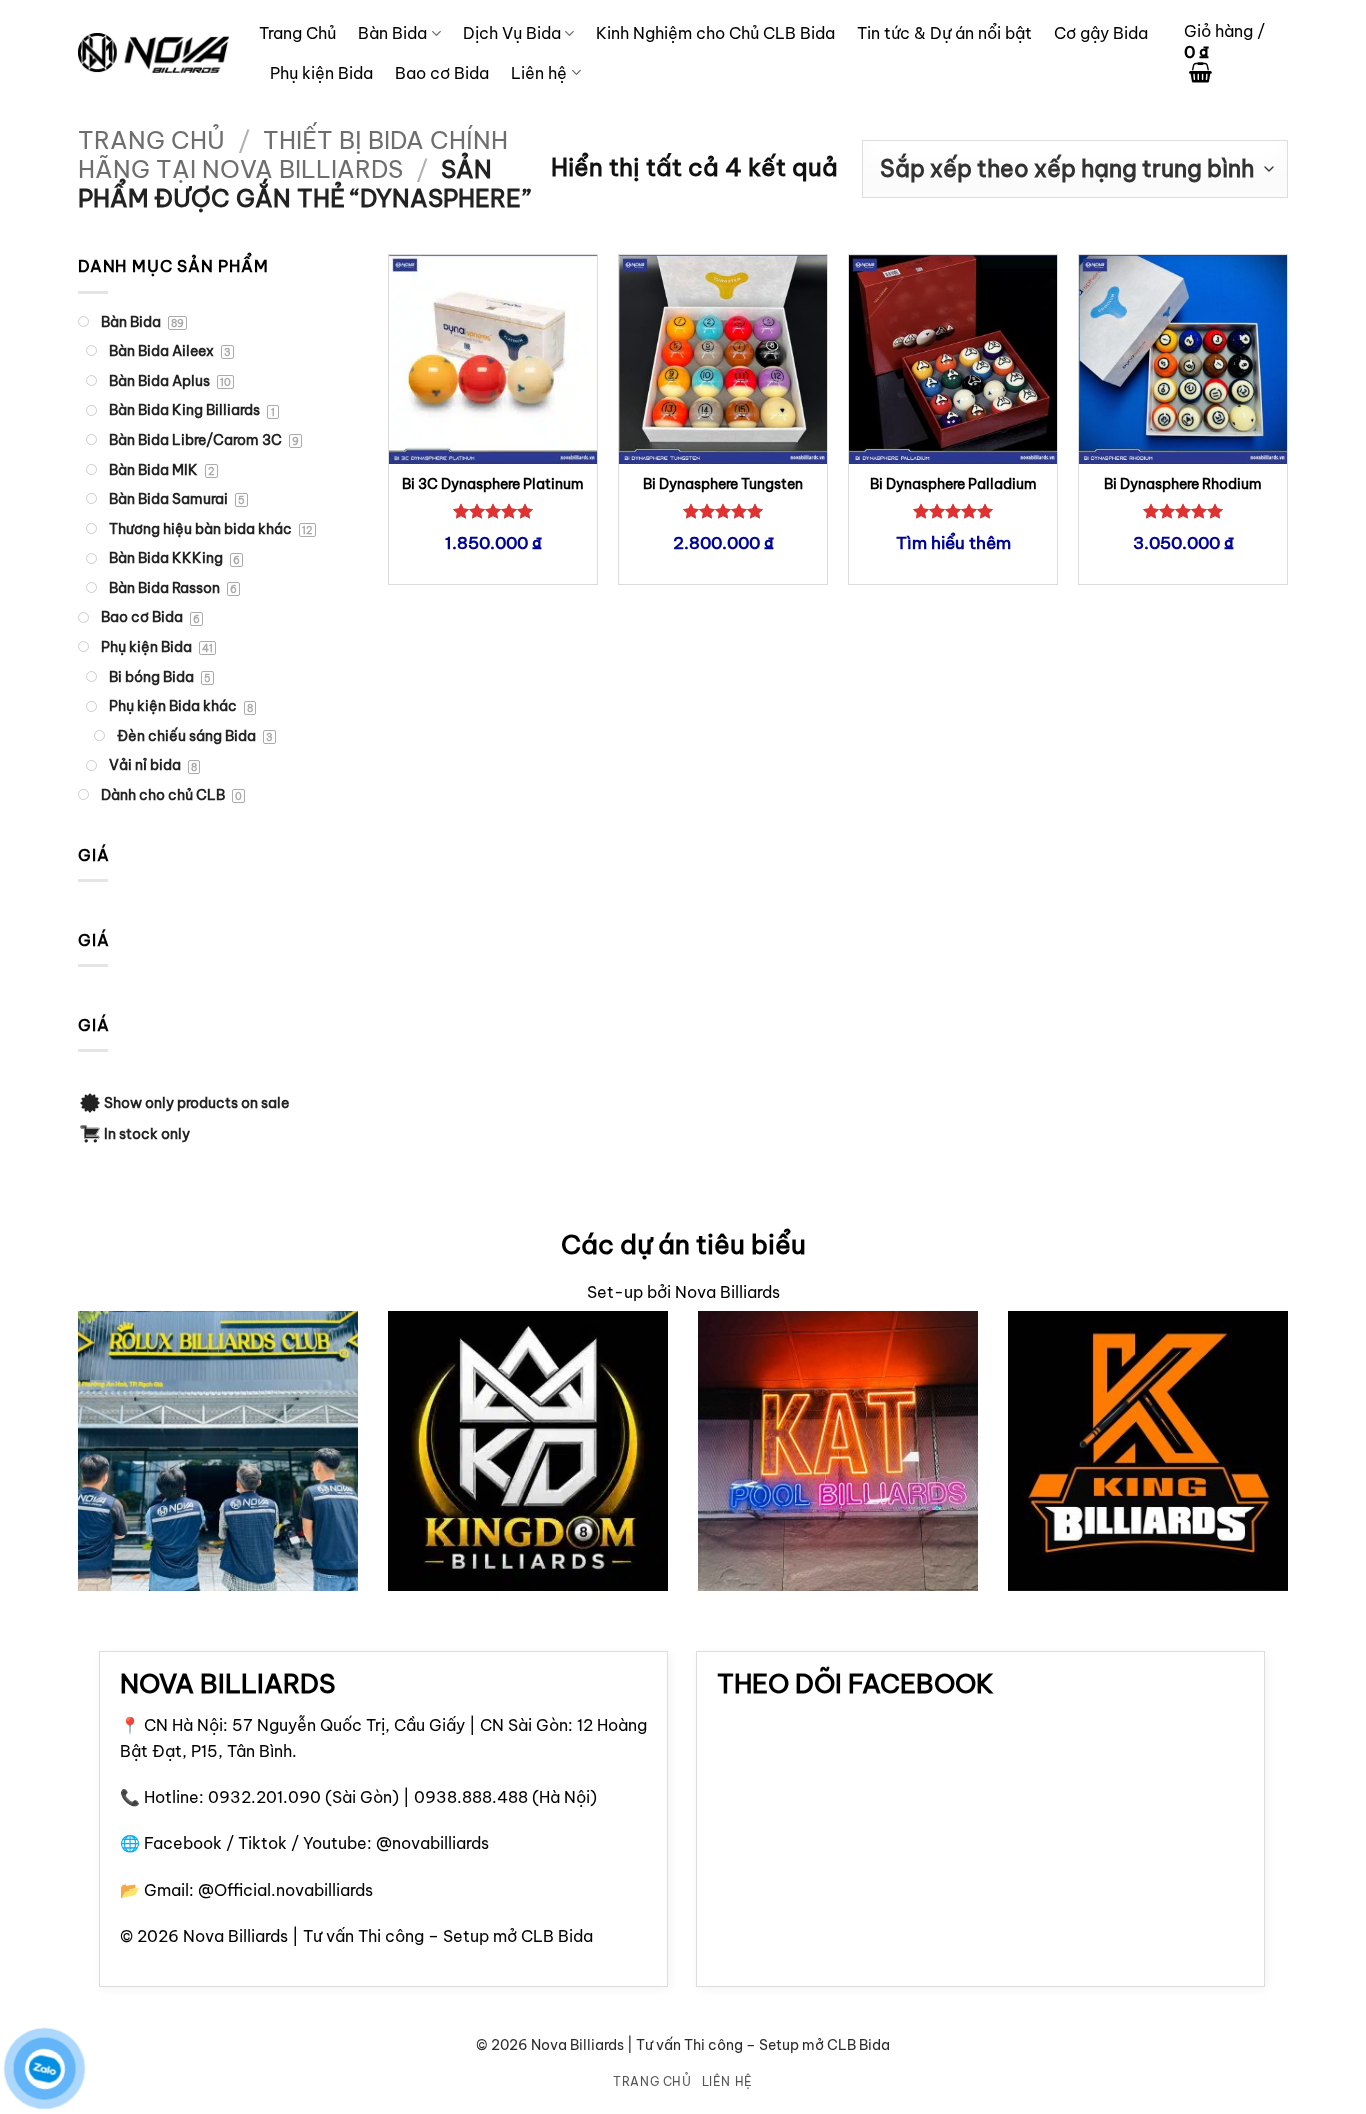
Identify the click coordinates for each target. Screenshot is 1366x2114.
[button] (1236, 53)
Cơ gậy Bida (1101, 33)
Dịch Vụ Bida (512, 33)
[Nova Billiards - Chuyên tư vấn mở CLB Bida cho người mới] (153, 53)
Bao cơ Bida (442, 73)
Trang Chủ (297, 33)
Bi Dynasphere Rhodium (1183, 484)
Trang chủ (151, 140)
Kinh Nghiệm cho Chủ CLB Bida (715, 33)
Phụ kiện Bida (321, 73)
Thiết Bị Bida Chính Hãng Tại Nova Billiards (293, 154)
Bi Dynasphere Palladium (953, 484)
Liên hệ (539, 73)
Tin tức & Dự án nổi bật (944, 33)
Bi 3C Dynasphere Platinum (493, 484)
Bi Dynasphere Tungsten (723, 484)
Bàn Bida (392, 33)
